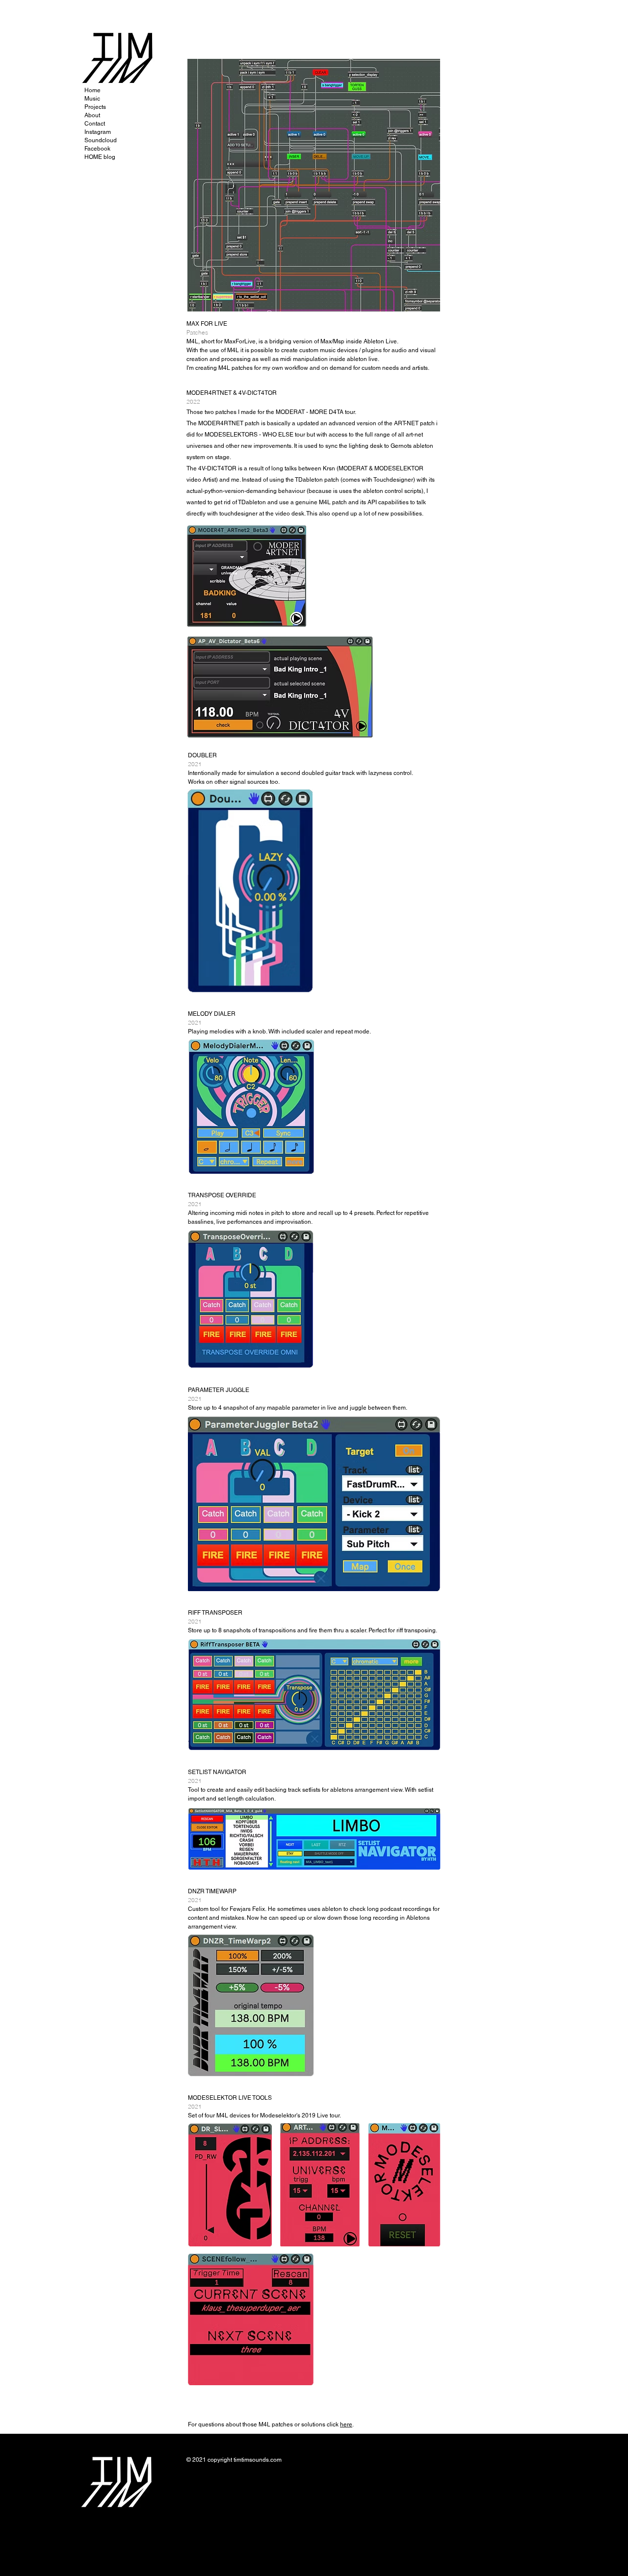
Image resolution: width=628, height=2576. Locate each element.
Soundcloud (101, 140)
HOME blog (100, 157)
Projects (95, 107)
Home (92, 90)
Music (92, 99)
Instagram (98, 132)
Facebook (97, 149)
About (92, 115)
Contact (95, 124)
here (346, 2424)
